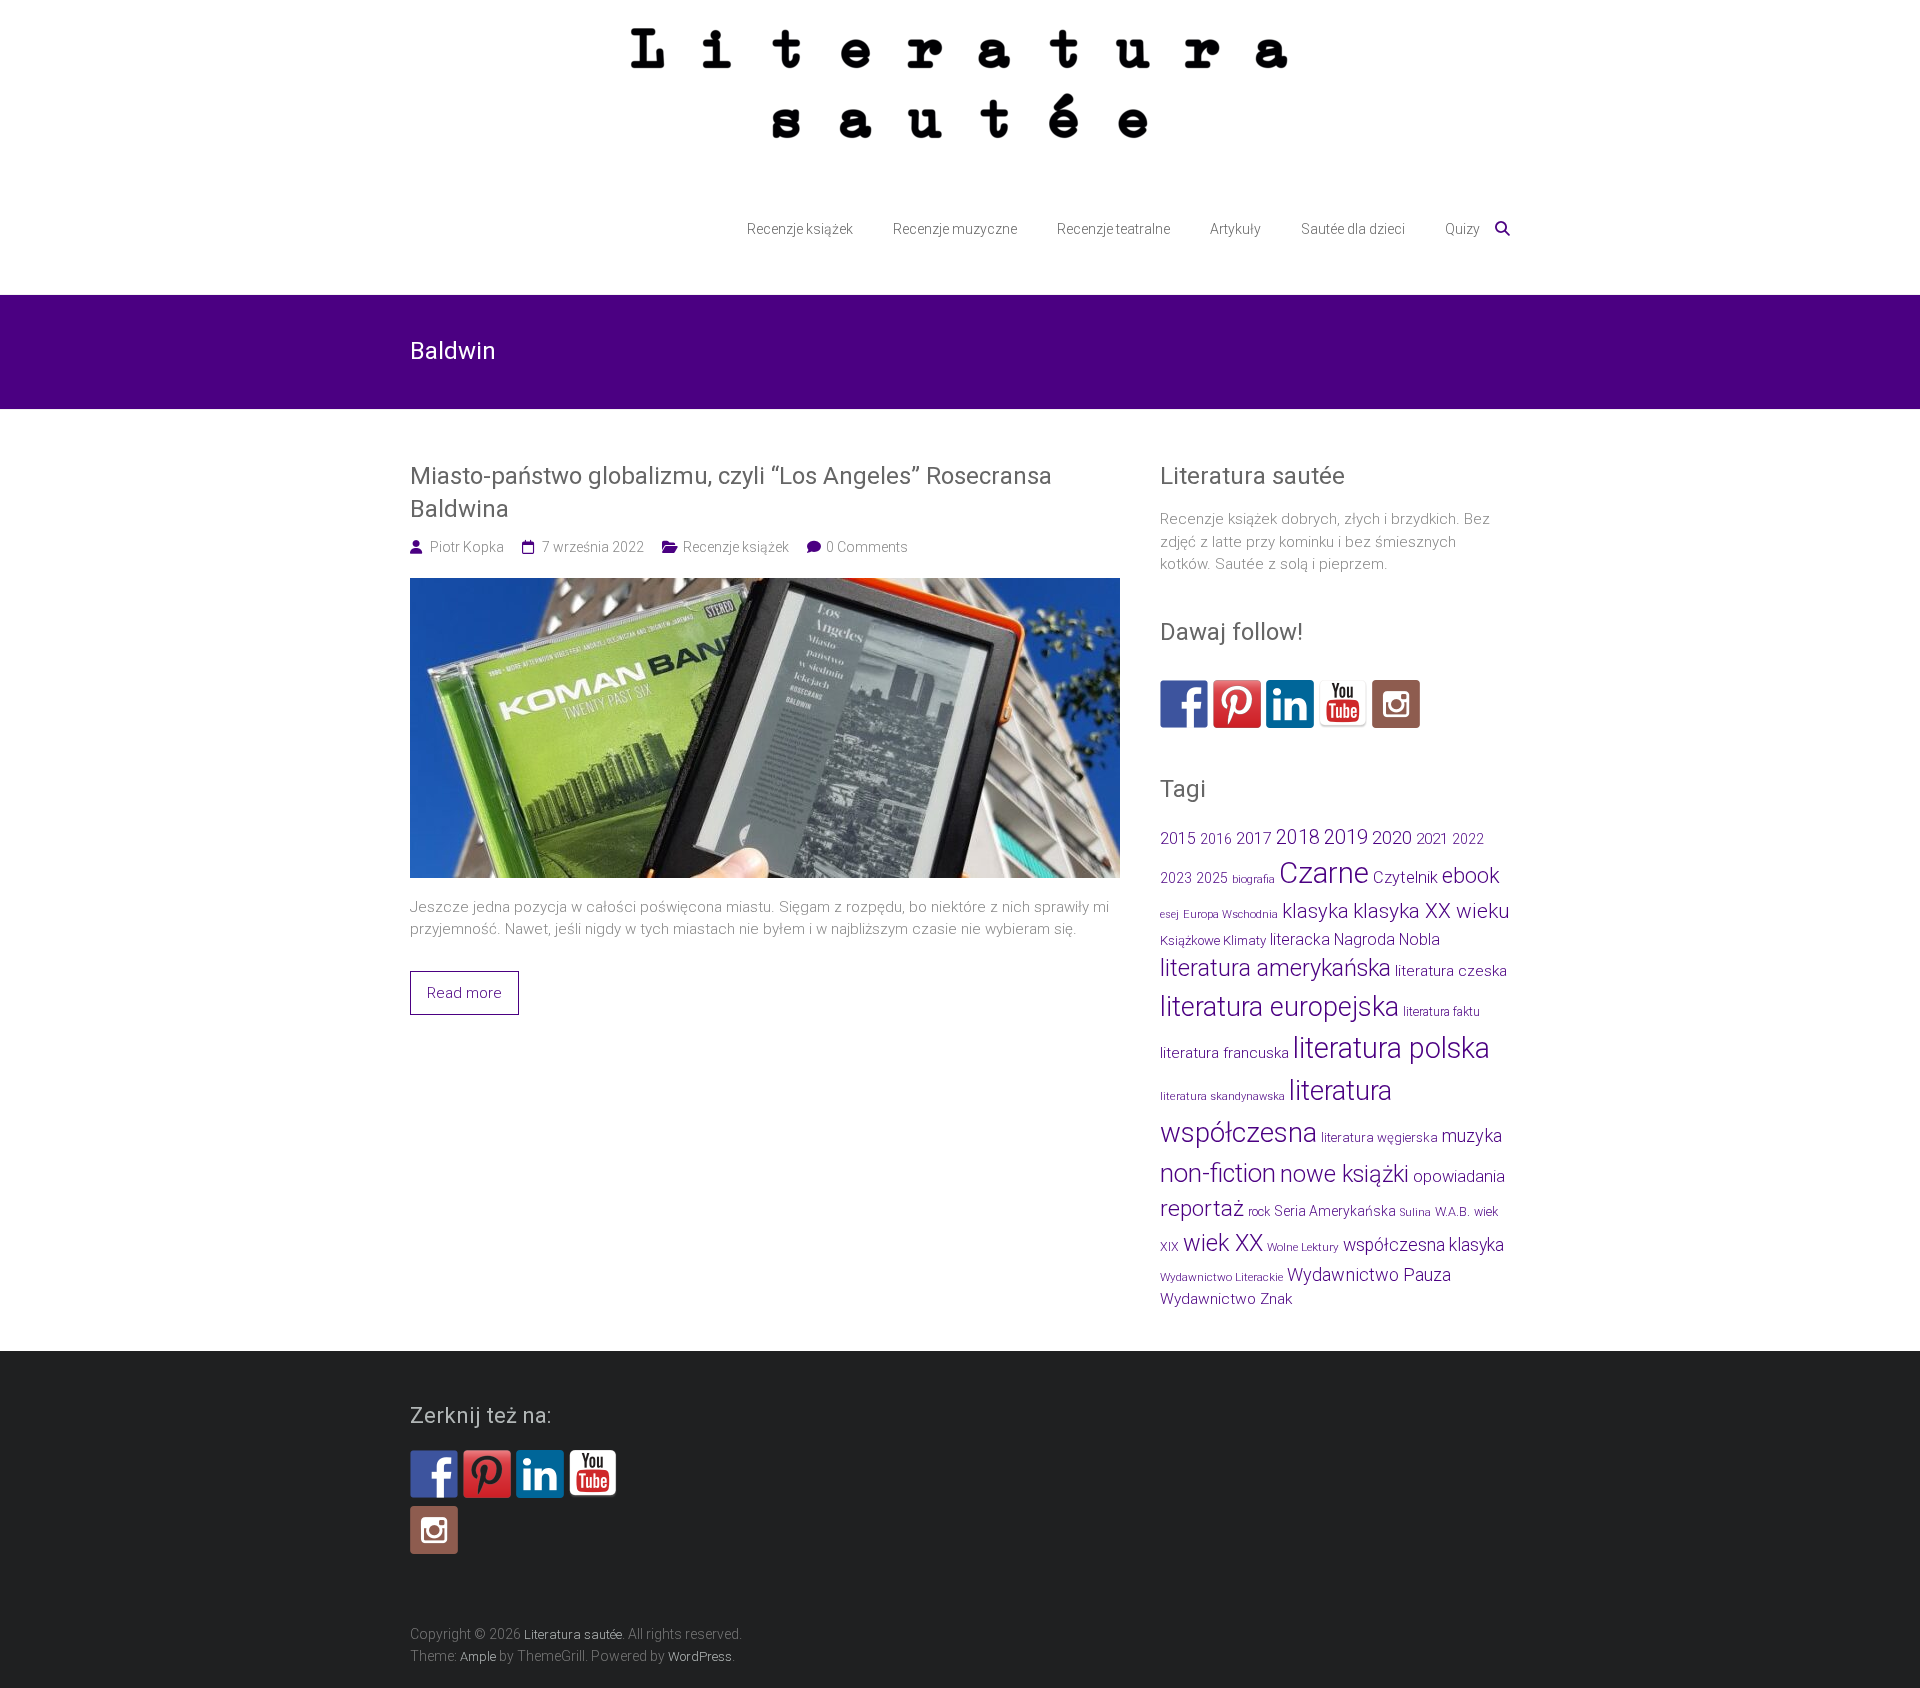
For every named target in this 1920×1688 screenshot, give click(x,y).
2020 (1392, 837)
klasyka (1315, 911)
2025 (1212, 878)
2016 (1216, 839)
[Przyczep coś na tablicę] (1237, 704)
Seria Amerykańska (1335, 1211)
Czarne (1324, 873)
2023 (1176, 878)
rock (1259, 1212)
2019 (1346, 837)
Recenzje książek (800, 229)
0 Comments (867, 547)
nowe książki (1344, 1174)
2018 (1298, 837)
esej (1169, 914)
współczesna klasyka (1423, 1245)
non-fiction (1218, 1173)
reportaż (1202, 1208)
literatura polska (1391, 1048)
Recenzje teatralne (1113, 229)
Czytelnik (1405, 877)
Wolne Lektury (1303, 1247)
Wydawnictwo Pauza (1369, 1274)
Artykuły (1235, 229)
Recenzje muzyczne (955, 229)
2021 (1432, 839)
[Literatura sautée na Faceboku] (1184, 704)
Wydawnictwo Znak (1226, 1299)
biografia (1253, 879)
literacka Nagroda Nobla (1355, 939)
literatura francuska (1224, 1053)
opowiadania (1459, 1176)
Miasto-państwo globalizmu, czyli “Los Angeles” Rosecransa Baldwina (731, 493)
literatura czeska (1451, 971)
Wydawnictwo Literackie (1221, 1277)
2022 (1468, 839)
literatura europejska (1279, 1007)
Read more (464, 993)
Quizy (1462, 229)
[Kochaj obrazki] (1396, 704)
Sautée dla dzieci (1353, 229)
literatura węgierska (1379, 1137)
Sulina (1415, 1212)
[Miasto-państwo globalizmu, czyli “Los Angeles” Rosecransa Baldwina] (765, 589)
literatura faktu (1441, 1012)
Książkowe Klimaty (1213, 940)
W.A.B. (1452, 1211)
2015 (1178, 838)
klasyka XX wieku (1431, 911)
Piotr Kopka (467, 547)
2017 (1254, 838)
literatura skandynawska (1222, 1096)
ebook (1471, 875)
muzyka (1472, 1135)
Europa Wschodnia (1230, 914)
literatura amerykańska (1275, 968)
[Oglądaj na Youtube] (1343, 704)
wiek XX (1223, 1243)
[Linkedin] (1290, 704)
